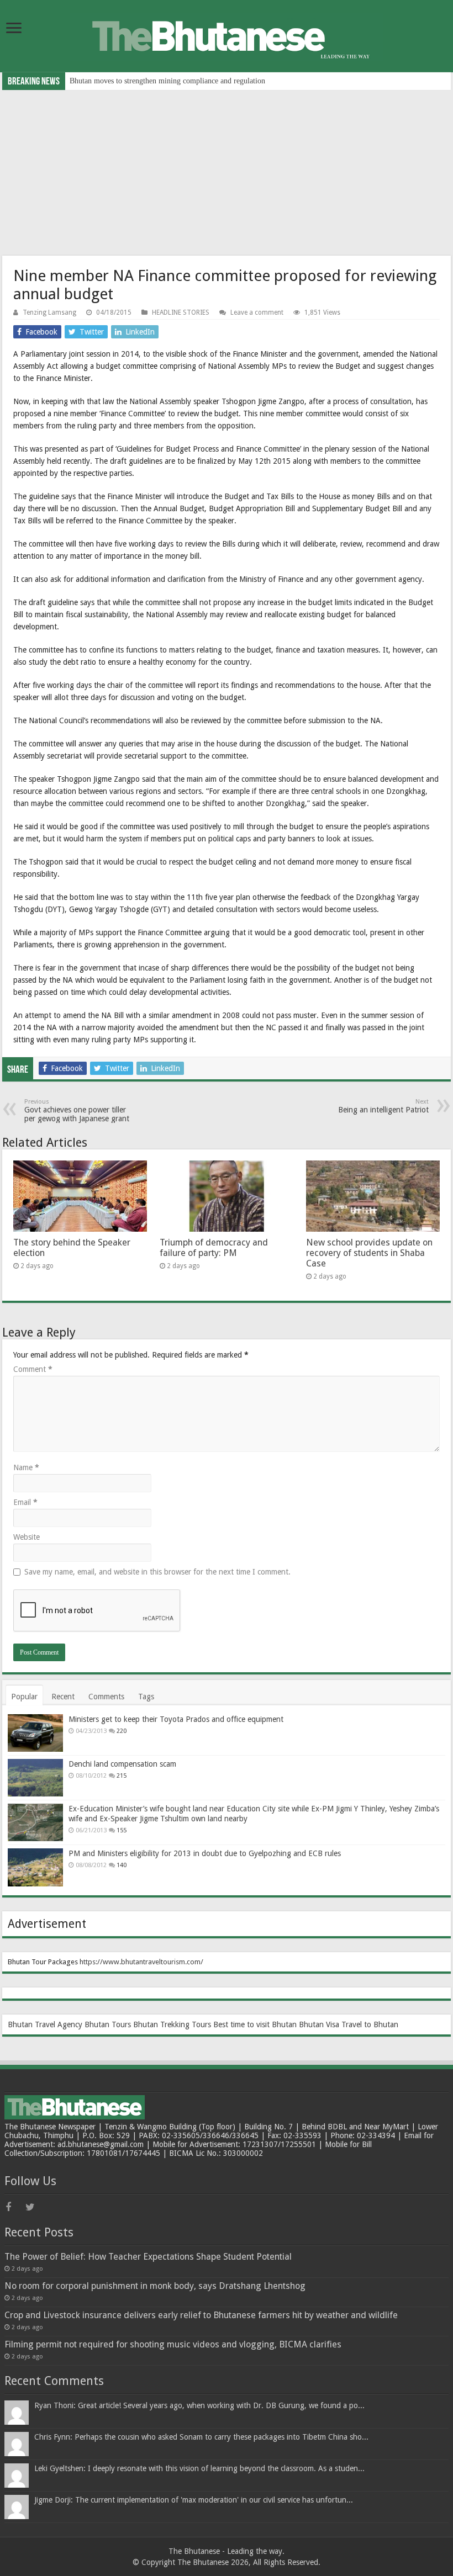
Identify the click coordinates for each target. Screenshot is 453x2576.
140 (122, 1865)
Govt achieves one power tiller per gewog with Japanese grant (77, 1111)
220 (122, 1731)
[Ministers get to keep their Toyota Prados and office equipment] (35, 1733)
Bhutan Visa (319, 2024)
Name (26, 1467)
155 (122, 1830)
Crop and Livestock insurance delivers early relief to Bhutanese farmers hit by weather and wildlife (201, 2315)
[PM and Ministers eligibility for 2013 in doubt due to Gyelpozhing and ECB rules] (35, 1867)
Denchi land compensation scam (122, 1764)
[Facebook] (14, 2207)
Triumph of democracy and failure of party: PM (214, 1248)
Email (25, 1502)
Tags (146, 1697)
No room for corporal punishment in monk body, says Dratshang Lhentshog (155, 2286)
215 (122, 1776)
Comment (33, 1369)
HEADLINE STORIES (181, 312)
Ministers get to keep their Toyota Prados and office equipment (176, 1719)
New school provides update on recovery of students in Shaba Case (369, 1253)
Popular (24, 1697)
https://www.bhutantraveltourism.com (140, 1962)
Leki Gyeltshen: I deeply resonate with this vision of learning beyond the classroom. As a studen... (199, 2468)
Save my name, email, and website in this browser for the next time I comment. (157, 1572)
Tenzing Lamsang (49, 312)
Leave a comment (257, 312)
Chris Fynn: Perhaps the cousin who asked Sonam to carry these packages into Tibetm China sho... (201, 2437)
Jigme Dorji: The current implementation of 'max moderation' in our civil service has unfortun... (194, 2500)
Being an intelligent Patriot (383, 1106)
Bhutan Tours (108, 2024)
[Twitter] (34, 2207)
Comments (106, 1697)
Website (27, 1537)
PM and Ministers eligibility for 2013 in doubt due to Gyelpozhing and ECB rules (205, 1853)
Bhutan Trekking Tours (172, 2024)
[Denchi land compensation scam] (35, 1778)
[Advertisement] (227, 173)
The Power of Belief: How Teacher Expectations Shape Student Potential (148, 2257)
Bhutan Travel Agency (45, 2024)
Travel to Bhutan (370, 2024)
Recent (63, 1697)
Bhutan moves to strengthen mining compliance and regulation (167, 81)
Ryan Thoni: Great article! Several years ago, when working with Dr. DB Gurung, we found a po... (199, 2405)
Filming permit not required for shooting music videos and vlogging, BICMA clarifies (173, 2344)
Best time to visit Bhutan (255, 2024)
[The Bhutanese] (227, 35)
